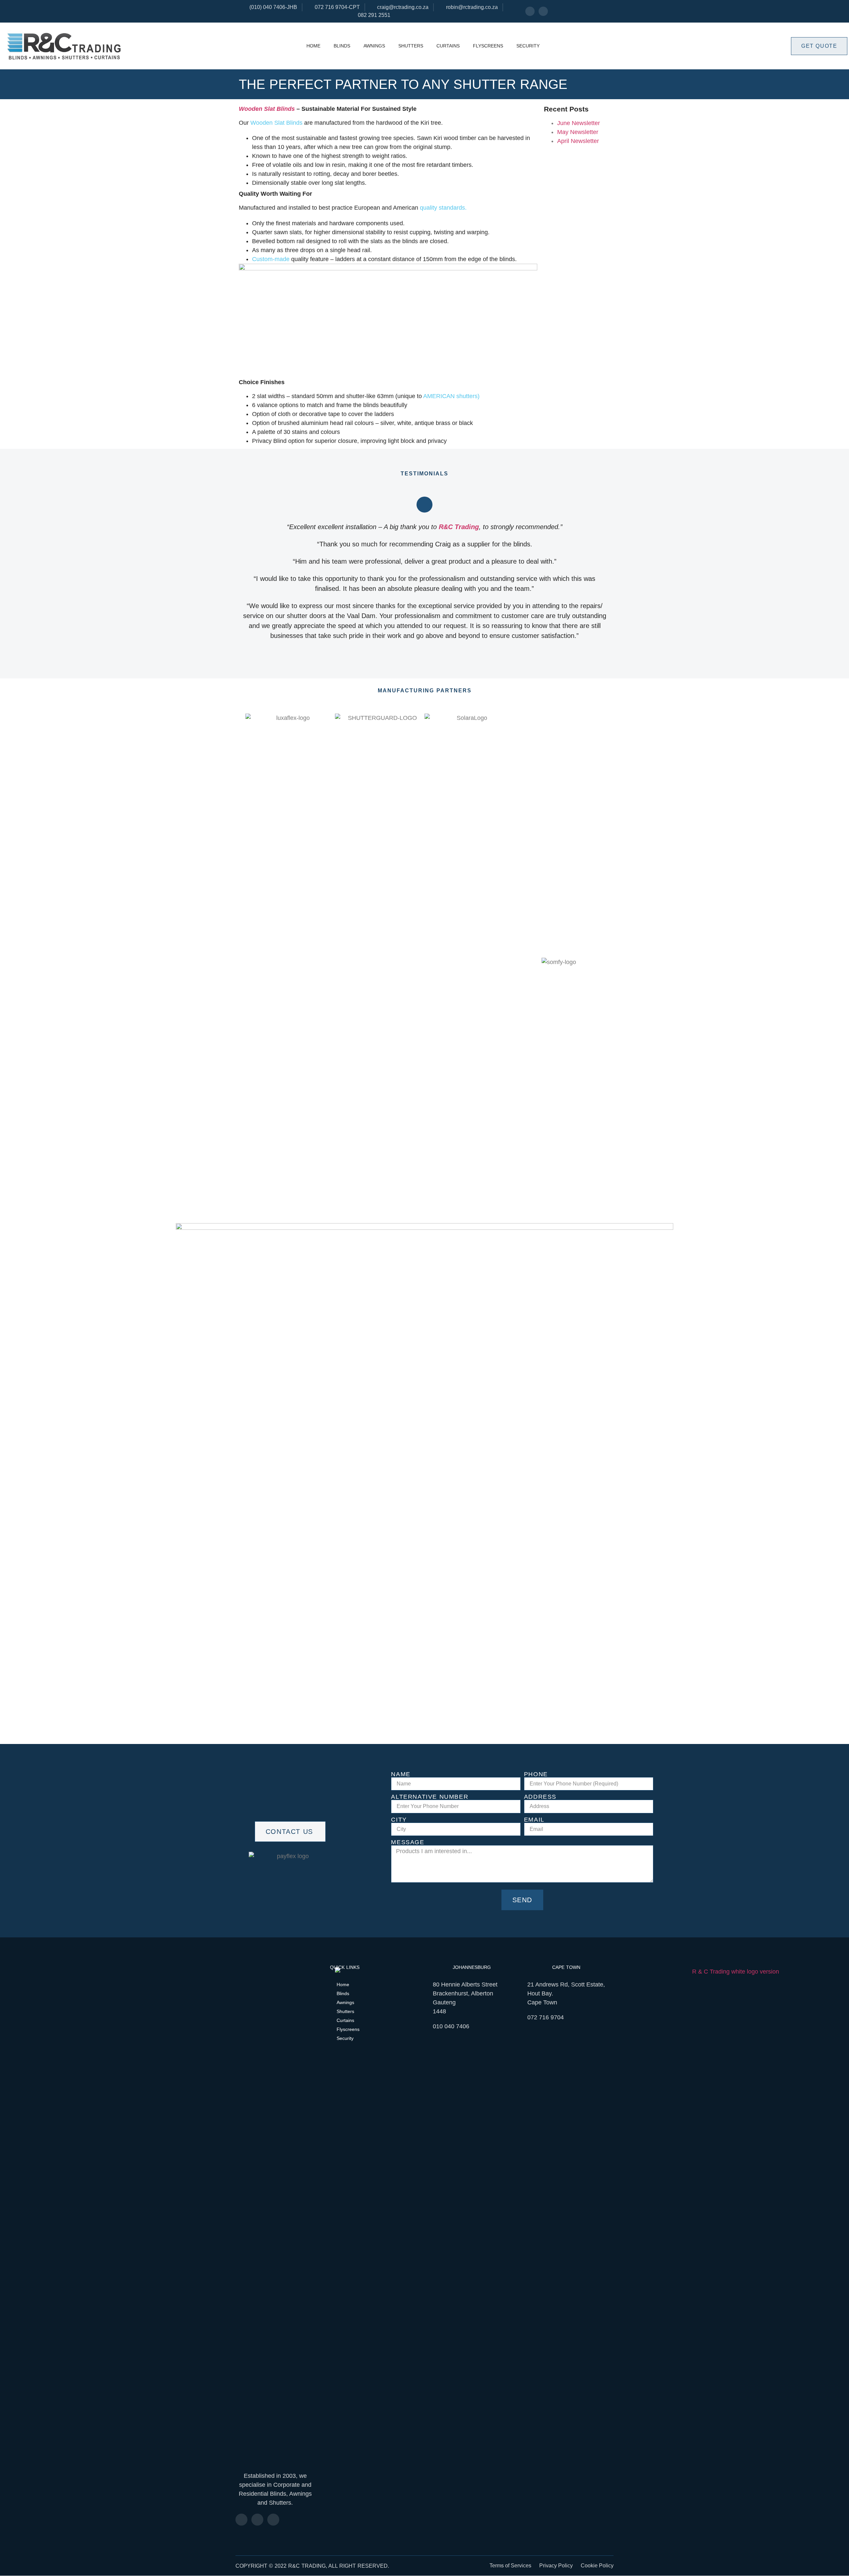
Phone (536, 1774)
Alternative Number (430, 1797)
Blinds (342, 46)
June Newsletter (579, 123)
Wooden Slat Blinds (276, 123)
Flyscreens (488, 46)
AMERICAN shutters (450, 396)
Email (534, 1820)
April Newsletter (578, 141)
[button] (239, 962)
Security (528, 46)
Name (401, 1774)
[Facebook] (530, 11)
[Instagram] (543, 11)
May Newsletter (578, 132)
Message (408, 1842)
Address (540, 1797)
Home (313, 46)
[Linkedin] (273, 2520)
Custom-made (271, 259)
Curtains (448, 46)
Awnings (374, 46)
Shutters (411, 46)
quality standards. (443, 208)
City (399, 1820)
